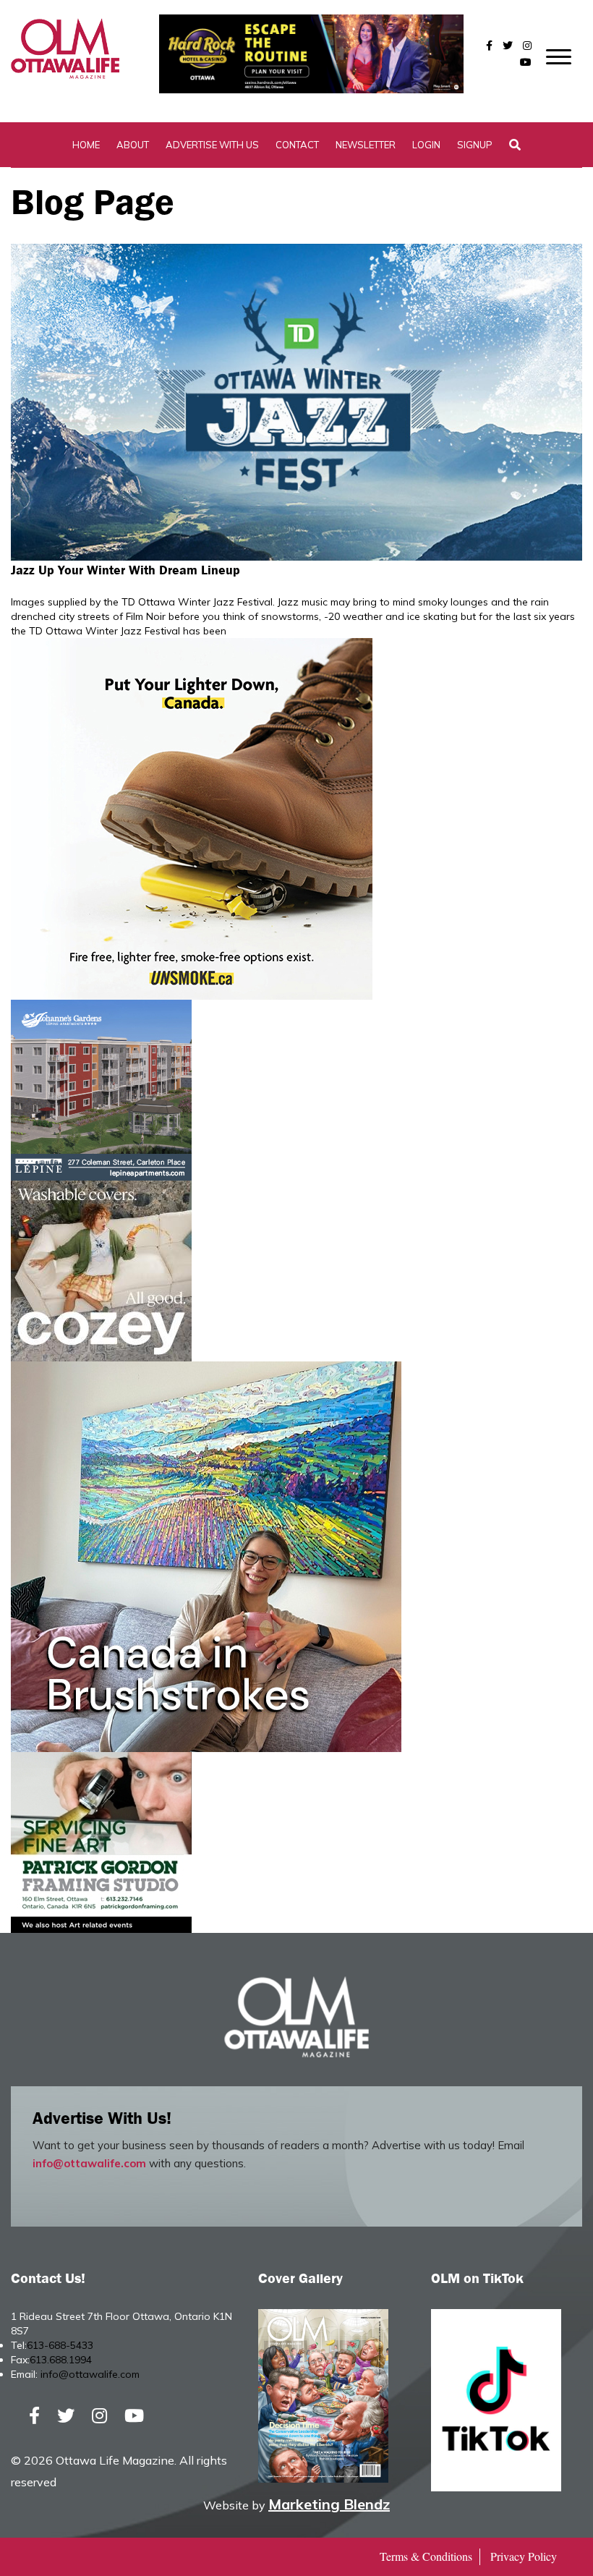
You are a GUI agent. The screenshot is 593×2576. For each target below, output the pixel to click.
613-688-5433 (60, 2345)
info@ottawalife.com (89, 2163)
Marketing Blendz (329, 2504)
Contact (297, 145)
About (133, 145)
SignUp (475, 145)
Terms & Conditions (426, 2556)
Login (426, 145)
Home (86, 145)
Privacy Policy (524, 2556)
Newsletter (366, 145)
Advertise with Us (212, 145)
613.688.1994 (61, 2360)
